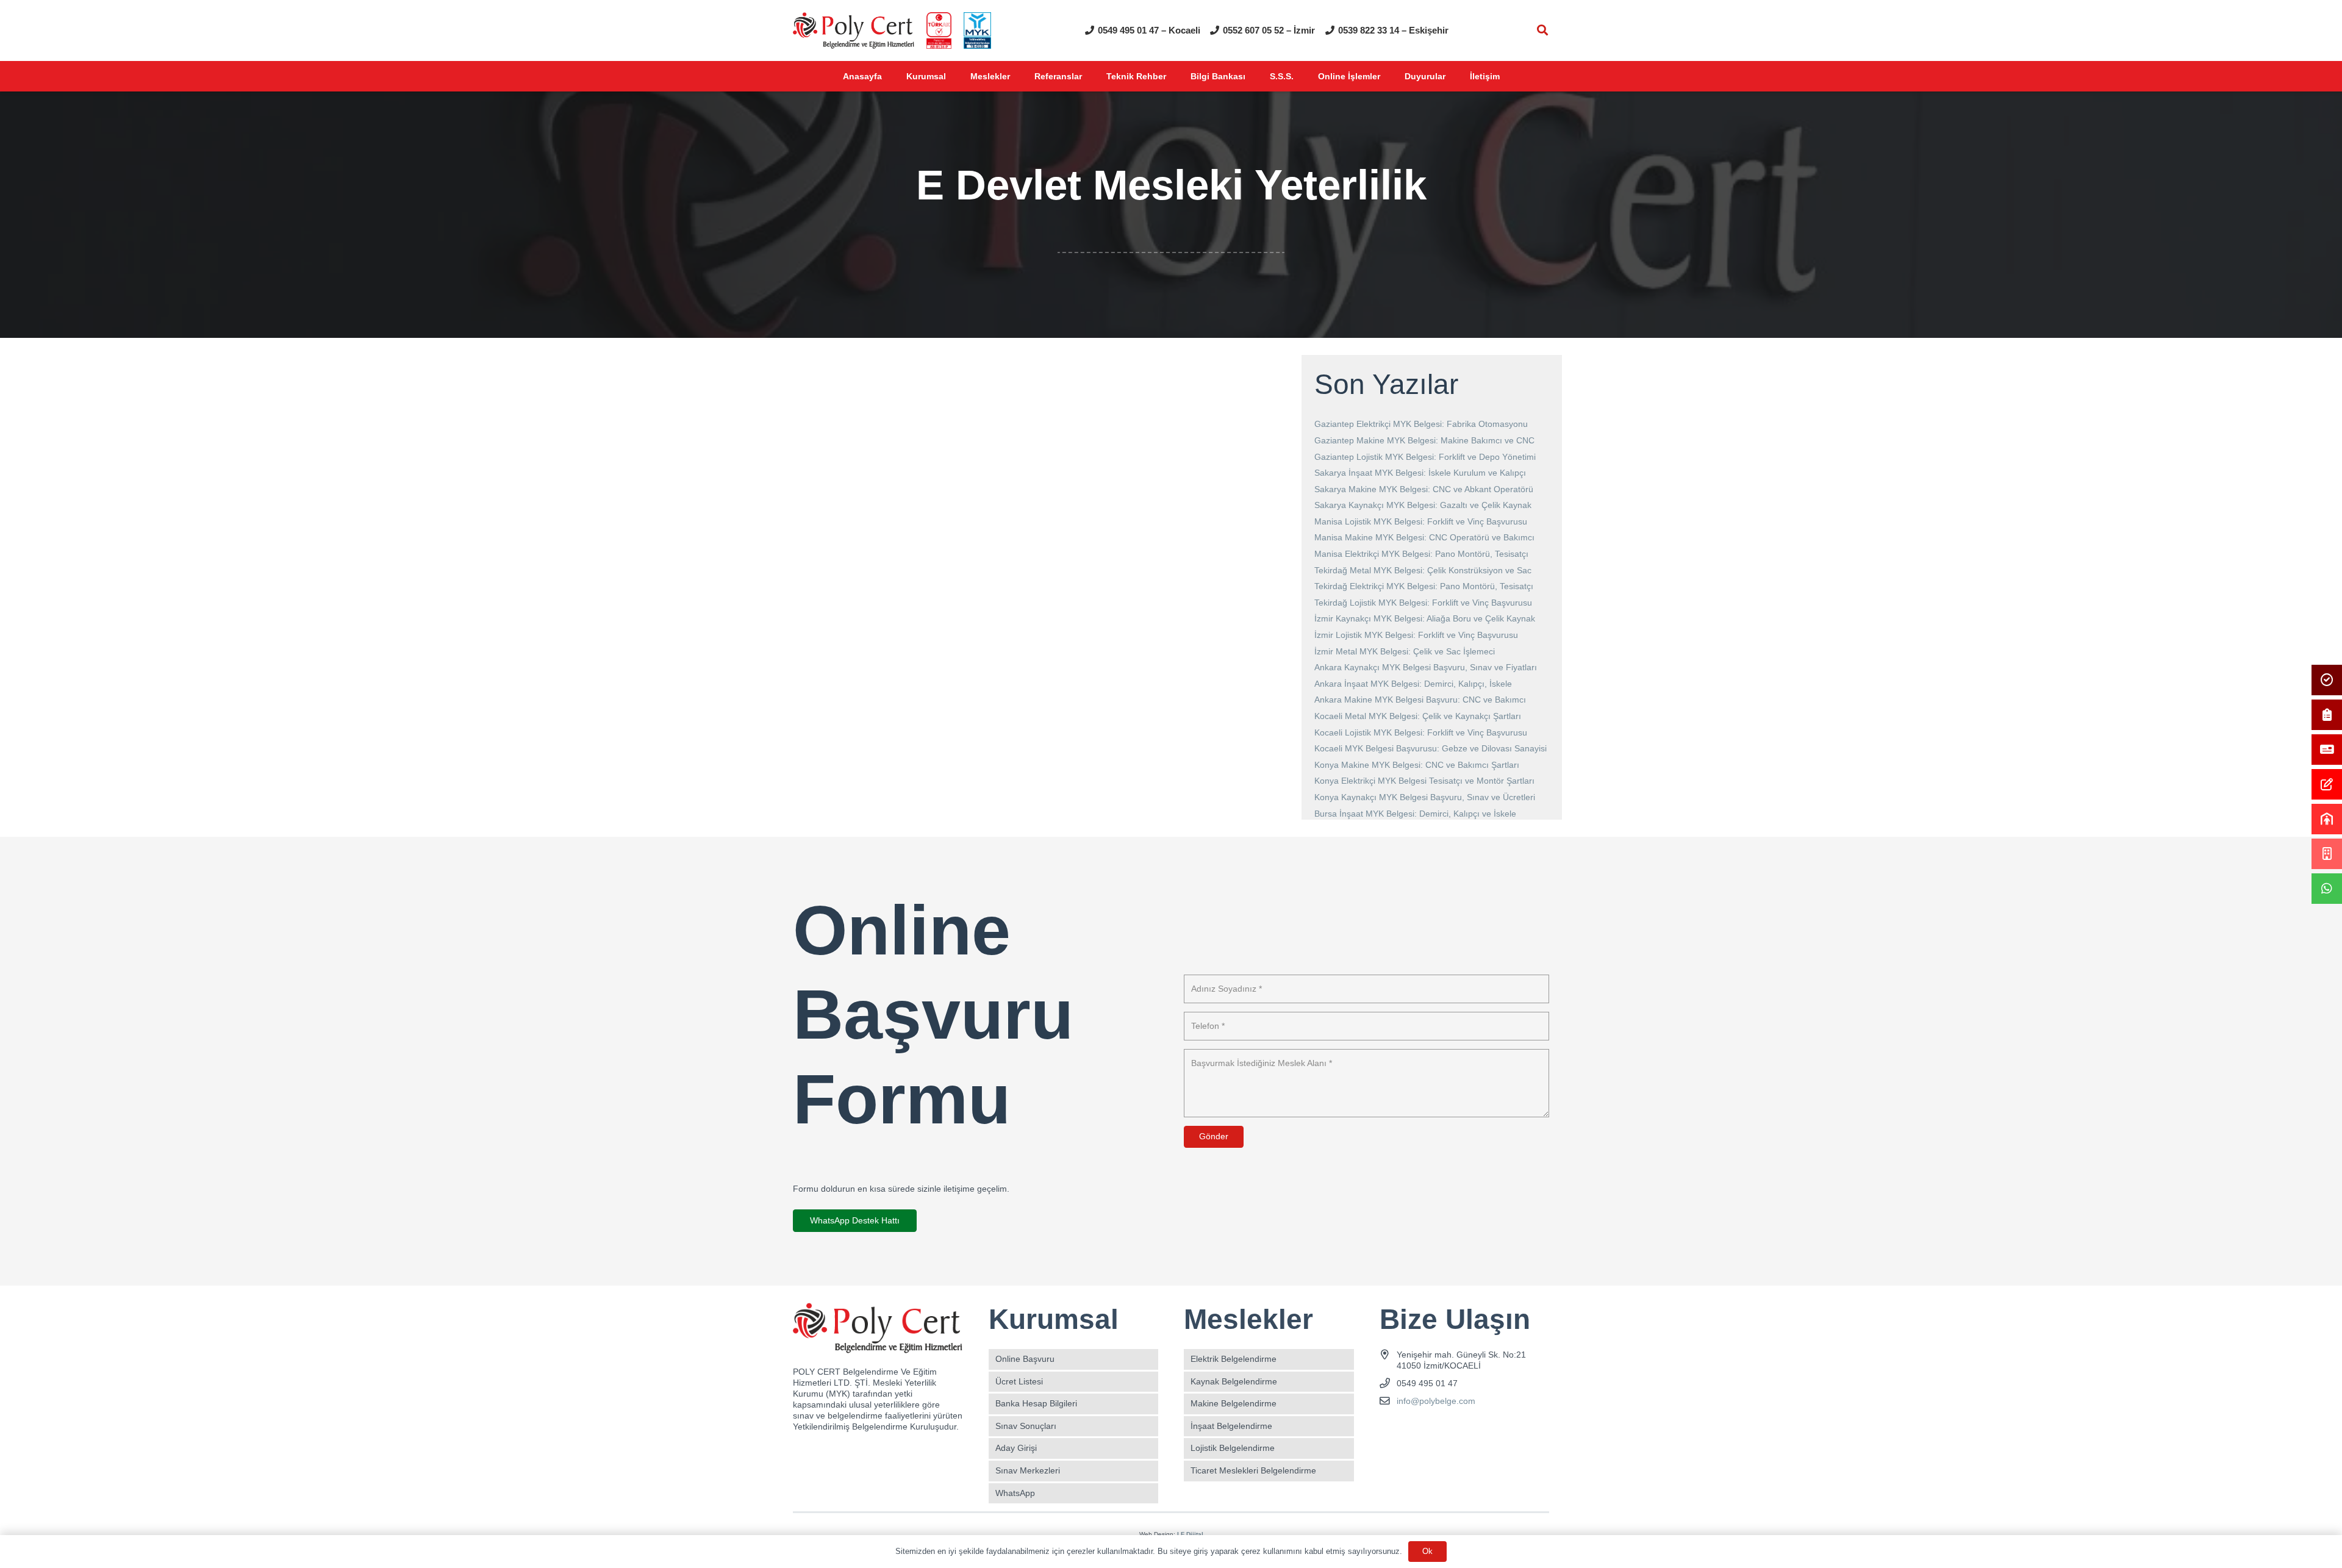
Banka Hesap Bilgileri (1036, 1403)
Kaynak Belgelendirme (1234, 1381)
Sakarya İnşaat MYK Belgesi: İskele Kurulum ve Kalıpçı (1420, 473)
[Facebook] (1390, 1430)
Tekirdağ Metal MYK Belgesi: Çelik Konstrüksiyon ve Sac (1423, 570)
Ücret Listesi (1019, 1381)
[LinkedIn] (1454, 1430)
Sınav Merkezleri (1028, 1470)
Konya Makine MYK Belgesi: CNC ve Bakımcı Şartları (1417, 765)
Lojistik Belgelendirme (1233, 1448)
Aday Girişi (1016, 1448)
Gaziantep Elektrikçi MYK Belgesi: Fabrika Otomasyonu (1421, 424)
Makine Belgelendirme (1234, 1403)
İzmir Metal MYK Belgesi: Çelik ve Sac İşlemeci (1405, 651)
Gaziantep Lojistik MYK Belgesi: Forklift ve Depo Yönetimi (1425, 457)
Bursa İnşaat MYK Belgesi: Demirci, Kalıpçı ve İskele (1415, 814)
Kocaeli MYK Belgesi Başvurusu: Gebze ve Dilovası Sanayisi (1431, 748)
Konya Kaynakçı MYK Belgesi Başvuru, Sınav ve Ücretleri (1425, 797)
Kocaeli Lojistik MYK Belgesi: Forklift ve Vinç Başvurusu (1421, 732)
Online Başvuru (1025, 1359)
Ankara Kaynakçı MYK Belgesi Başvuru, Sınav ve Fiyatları (1426, 667)
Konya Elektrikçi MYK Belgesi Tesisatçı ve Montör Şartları (1424, 781)
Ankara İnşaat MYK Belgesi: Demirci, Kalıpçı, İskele (1413, 684)
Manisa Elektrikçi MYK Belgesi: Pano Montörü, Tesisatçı (1421, 554)
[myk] (977, 30)
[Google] (1433, 1430)
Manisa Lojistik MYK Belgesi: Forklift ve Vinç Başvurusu (1421, 521)
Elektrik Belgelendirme (1234, 1359)
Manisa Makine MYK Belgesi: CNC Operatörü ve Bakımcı (1424, 537)
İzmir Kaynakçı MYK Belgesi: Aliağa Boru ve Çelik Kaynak (1425, 618)
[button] (1542, 30)
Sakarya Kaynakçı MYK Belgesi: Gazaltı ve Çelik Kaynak (1423, 505)
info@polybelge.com (1436, 1401)
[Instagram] (1412, 1430)
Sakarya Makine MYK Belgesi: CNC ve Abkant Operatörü (1424, 489)
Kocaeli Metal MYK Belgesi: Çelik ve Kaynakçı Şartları (1418, 716)
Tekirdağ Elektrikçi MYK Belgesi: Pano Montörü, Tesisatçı (1424, 586)
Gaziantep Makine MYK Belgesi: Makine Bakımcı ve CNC (1424, 440)
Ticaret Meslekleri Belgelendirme (1253, 1470)
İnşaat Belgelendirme (1231, 1426)
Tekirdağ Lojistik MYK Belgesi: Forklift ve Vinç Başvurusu (1423, 603)
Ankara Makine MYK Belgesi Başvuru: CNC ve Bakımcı (1420, 700)
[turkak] (939, 30)
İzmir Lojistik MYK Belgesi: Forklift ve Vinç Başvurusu (1416, 635)
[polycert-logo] (854, 30)
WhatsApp (1015, 1493)
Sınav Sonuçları (1026, 1426)
